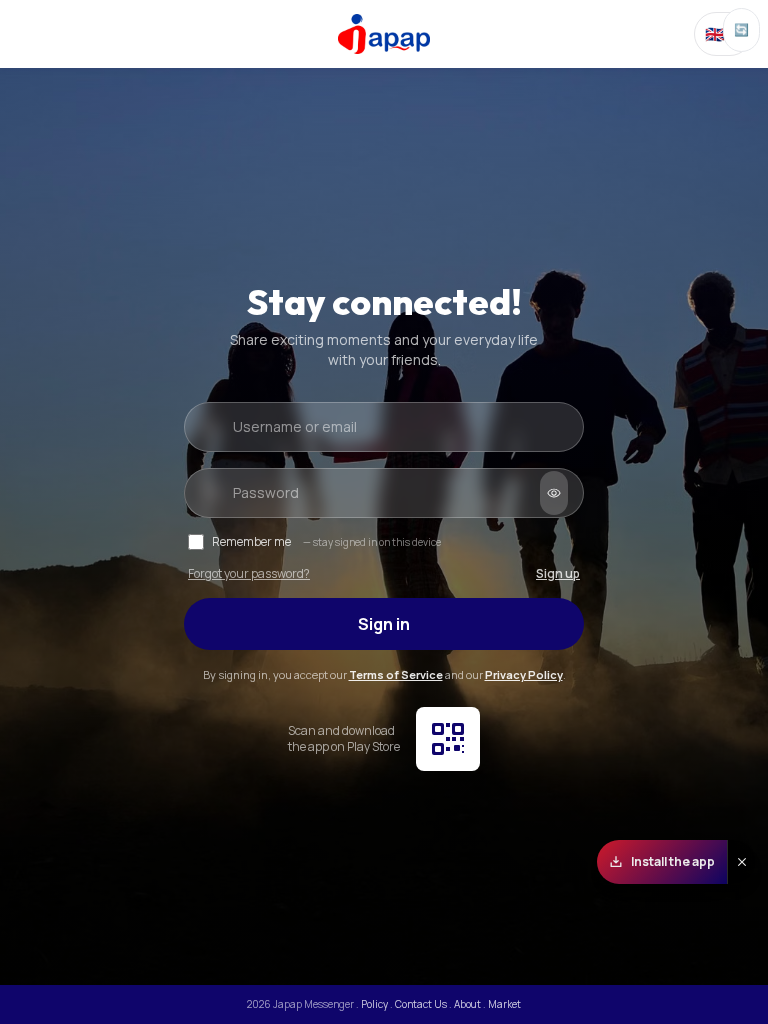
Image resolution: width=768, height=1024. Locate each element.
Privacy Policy (524, 674)
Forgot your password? (249, 574)
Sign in (384, 624)
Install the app (673, 861)
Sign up (558, 574)
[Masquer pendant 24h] (741, 862)
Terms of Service (396, 674)
